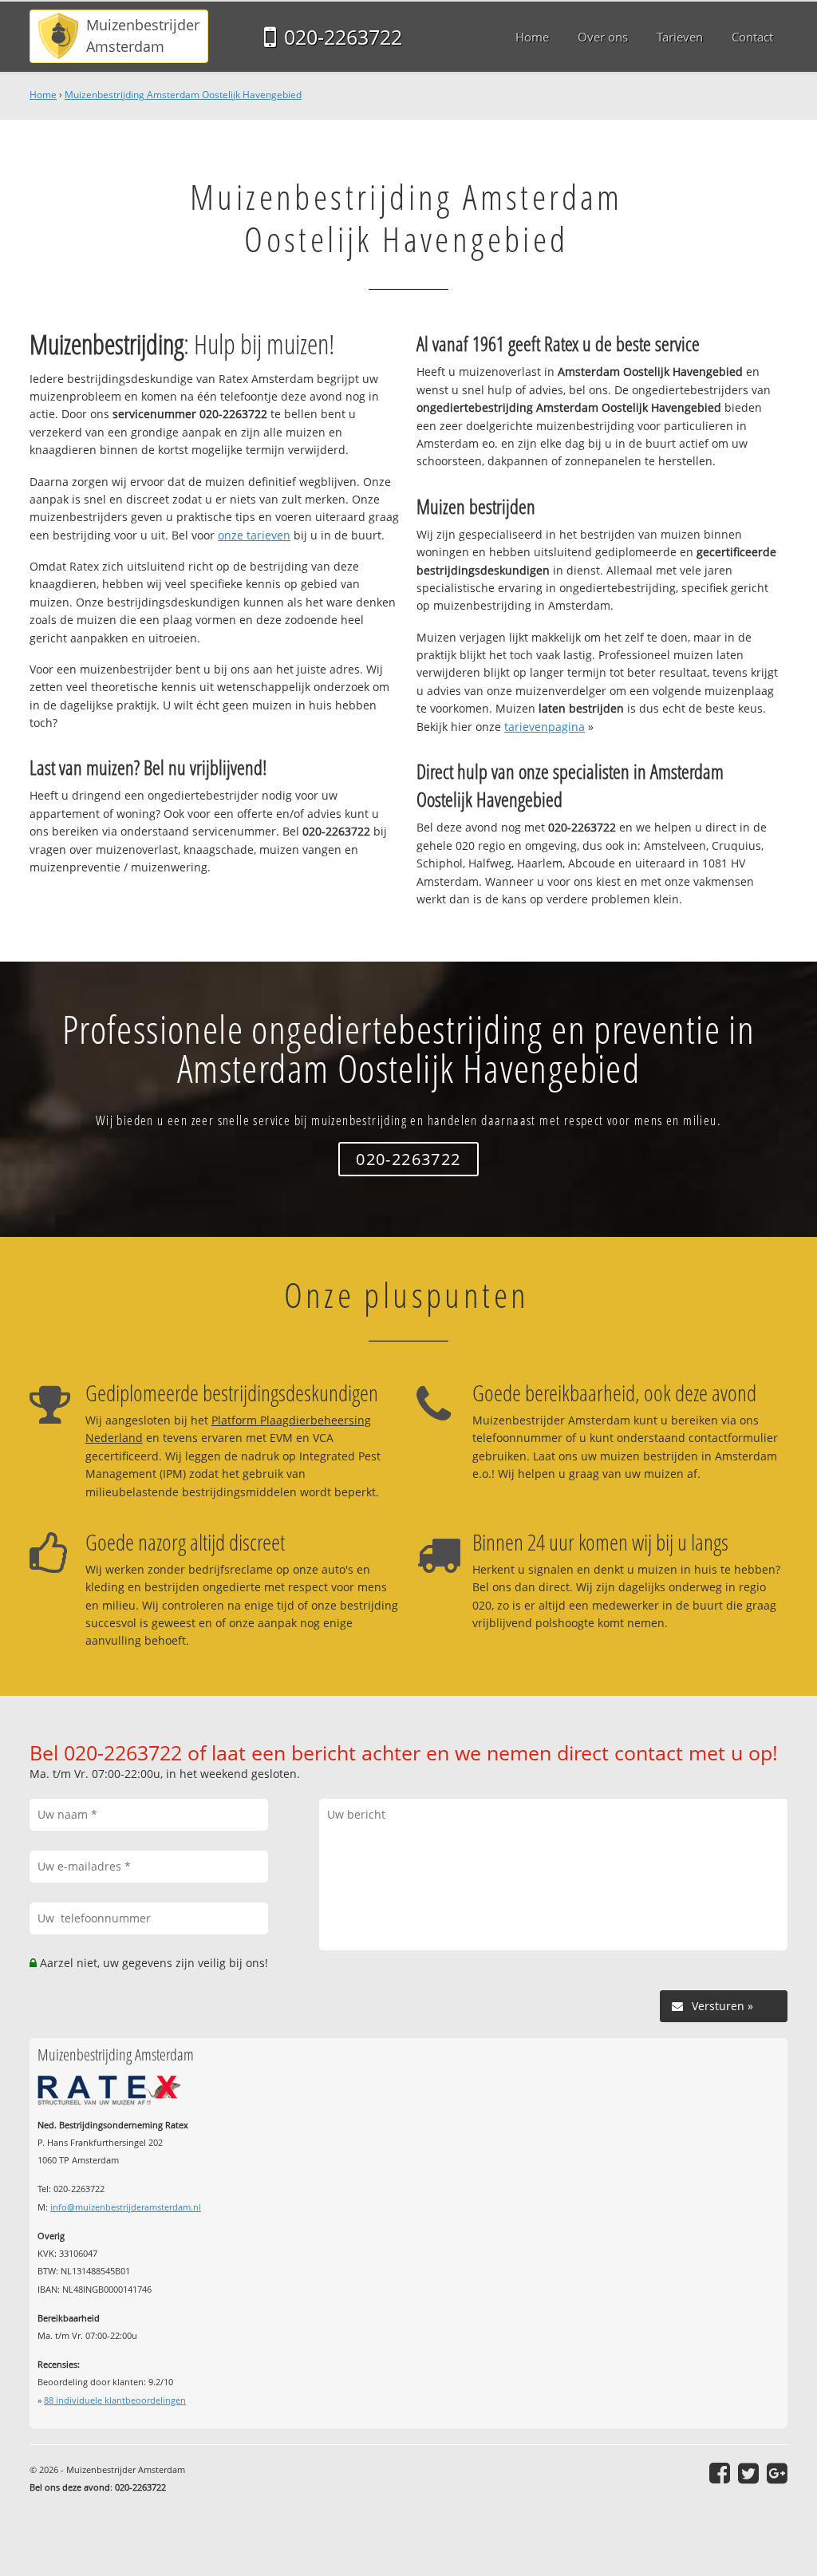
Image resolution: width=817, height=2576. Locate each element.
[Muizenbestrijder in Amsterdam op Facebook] (720, 2473)
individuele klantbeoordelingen (115, 2400)
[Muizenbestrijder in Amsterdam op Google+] (777, 2473)
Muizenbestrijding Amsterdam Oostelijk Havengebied (183, 95)
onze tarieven (254, 535)
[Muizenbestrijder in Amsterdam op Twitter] (748, 2473)
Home (43, 95)
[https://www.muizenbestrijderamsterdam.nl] (119, 36)
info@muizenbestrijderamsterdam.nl (126, 2207)
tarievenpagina (545, 727)
